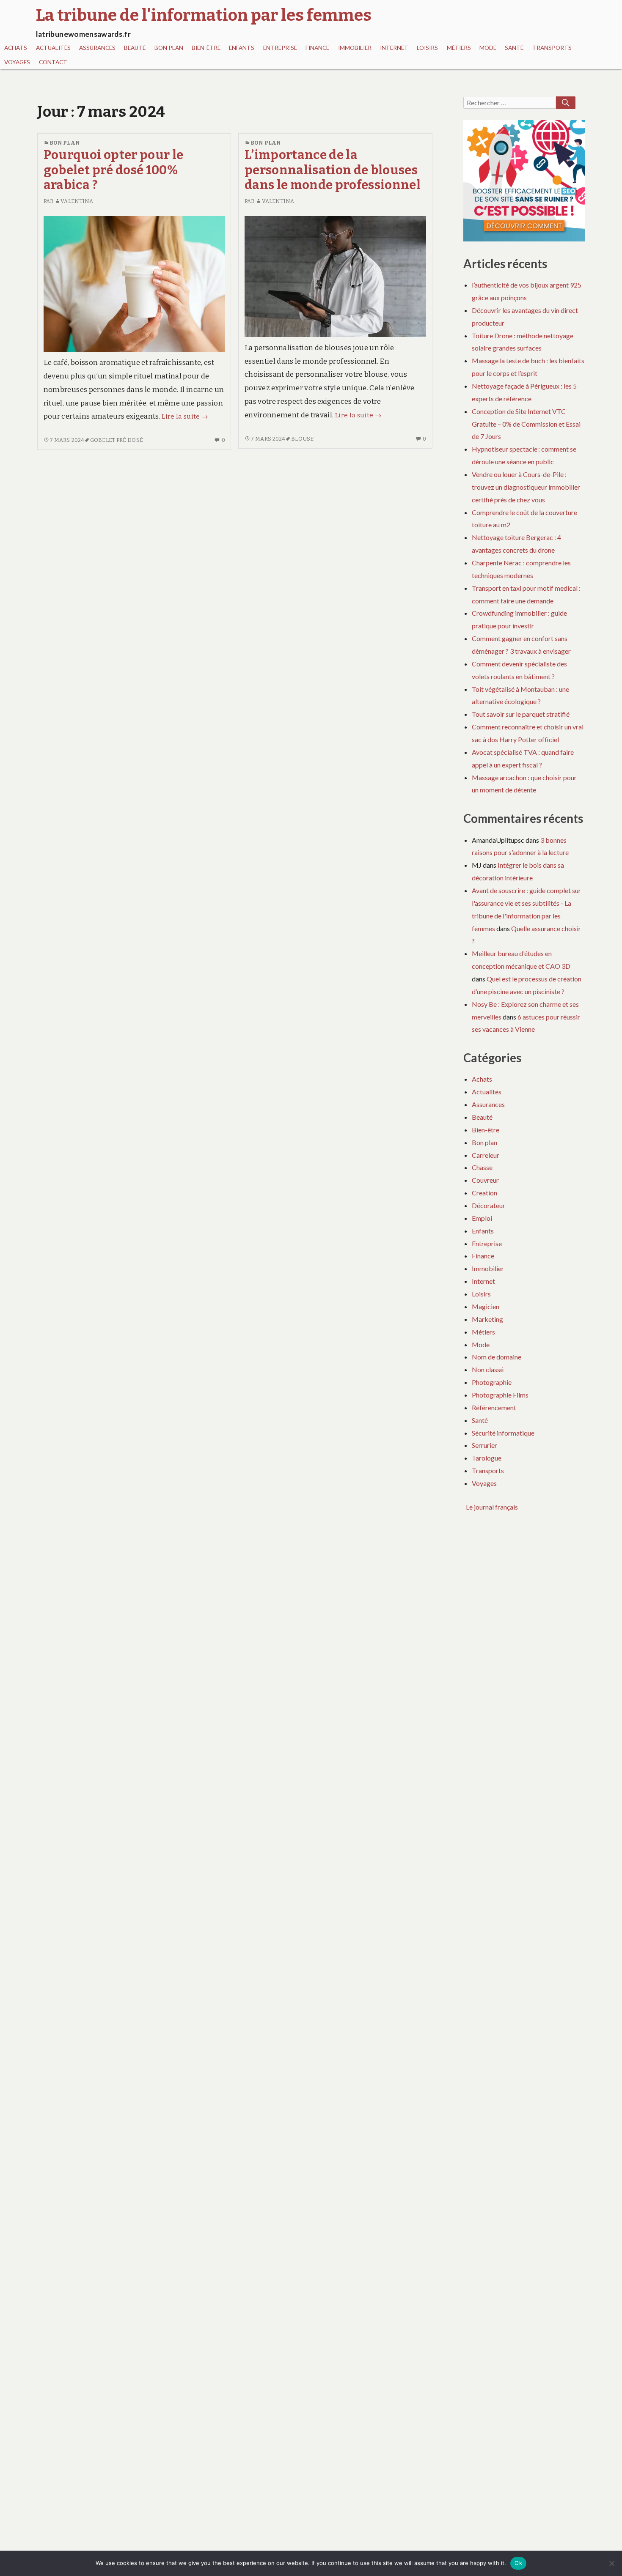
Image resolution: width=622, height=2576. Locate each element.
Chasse (482, 1167)
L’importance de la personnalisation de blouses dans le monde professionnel (333, 170)
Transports (552, 48)
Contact (53, 62)
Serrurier (484, 1445)
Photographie (492, 1382)
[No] (611, 2563)
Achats (16, 48)
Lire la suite (185, 417)
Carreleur (486, 1155)
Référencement (494, 1407)
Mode (488, 48)
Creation (484, 1193)
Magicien (486, 1306)
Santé (514, 48)
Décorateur (489, 1205)
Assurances (97, 48)
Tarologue (487, 1458)
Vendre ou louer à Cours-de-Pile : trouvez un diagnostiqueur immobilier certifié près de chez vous (526, 487)
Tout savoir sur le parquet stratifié (521, 714)
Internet (394, 48)
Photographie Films (500, 1395)
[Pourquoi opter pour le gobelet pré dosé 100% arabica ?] (134, 284)
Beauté (135, 48)
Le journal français (492, 1507)
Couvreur (485, 1180)
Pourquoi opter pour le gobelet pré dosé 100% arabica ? (113, 170)
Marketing (487, 1319)
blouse (302, 439)
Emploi (482, 1218)
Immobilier (355, 48)
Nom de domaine (497, 1357)
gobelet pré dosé (117, 440)
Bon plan (169, 48)
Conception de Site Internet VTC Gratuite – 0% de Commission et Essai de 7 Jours (526, 424)
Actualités (53, 48)
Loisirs (427, 48)
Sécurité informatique (503, 1433)
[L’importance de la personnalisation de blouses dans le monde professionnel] (335, 276)
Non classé (488, 1369)
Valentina (77, 201)
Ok (518, 2563)
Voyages (17, 62)
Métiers (459, 48)
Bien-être (206, 48)
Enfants (242, 48)
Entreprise (280, 48)
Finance (317, 48)
